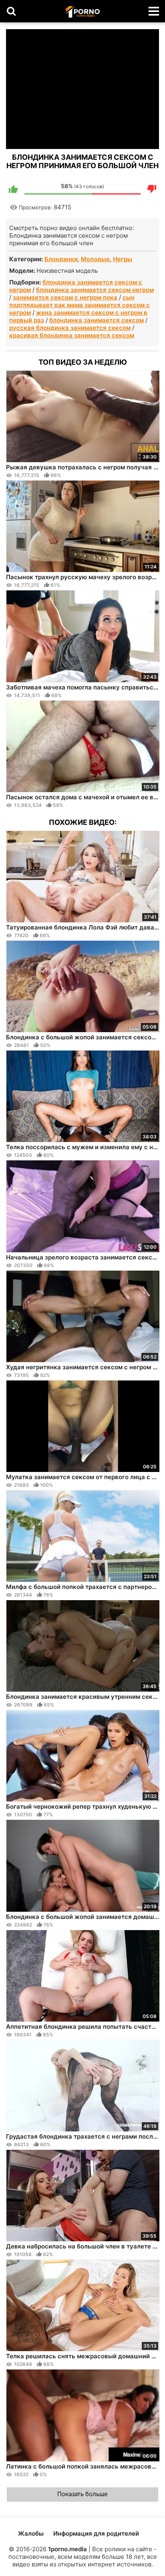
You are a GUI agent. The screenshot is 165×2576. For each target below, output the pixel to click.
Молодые (95, 259)
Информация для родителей (96, 2533)
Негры (123, 259)
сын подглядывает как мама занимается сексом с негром (79, 305)
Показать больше (82, 2494)
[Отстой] (152, 189)
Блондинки (61, 259)
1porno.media (67, 2549)
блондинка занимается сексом (97, 320)
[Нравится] (13, 189)
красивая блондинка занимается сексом (72, 335)
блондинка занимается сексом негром (95, 290)
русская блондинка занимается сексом (70, 328)
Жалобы (31, 2533)
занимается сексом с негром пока (65, 297)
